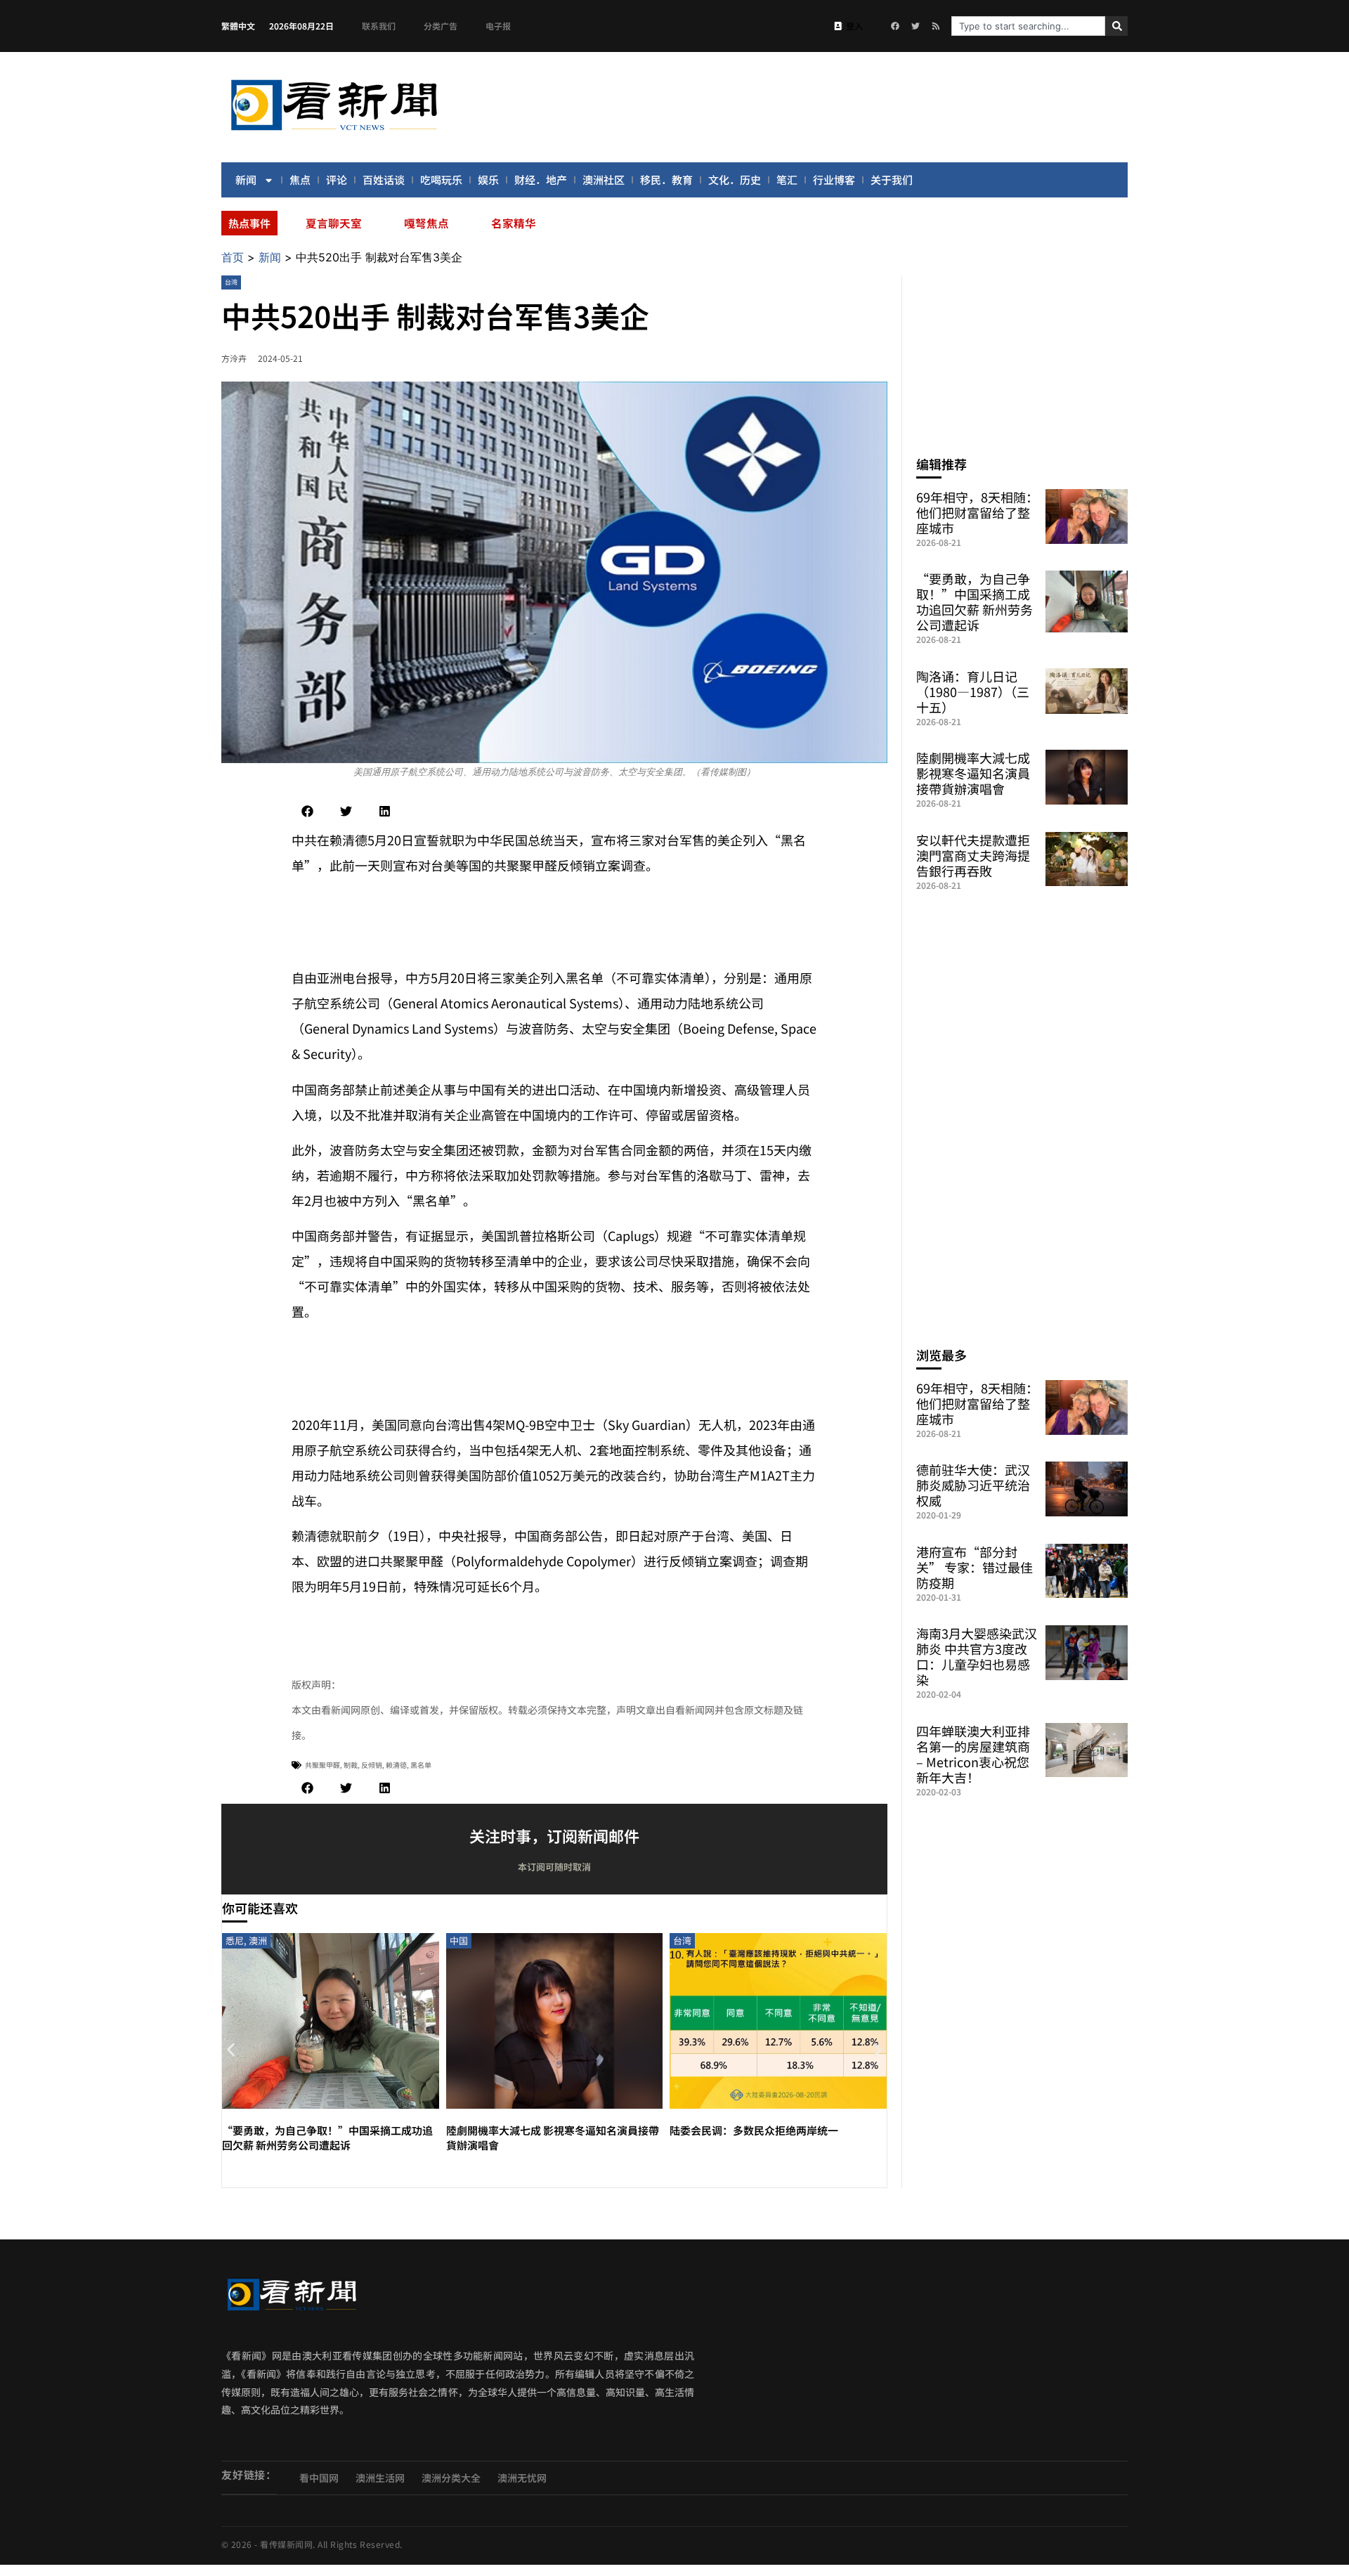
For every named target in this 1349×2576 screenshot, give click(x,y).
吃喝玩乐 (441, 180)
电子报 (498, 26)
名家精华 (514, 223)
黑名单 (421, 1765)
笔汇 (787, 180)
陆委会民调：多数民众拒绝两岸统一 (754, 2130)
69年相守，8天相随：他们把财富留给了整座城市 (977, 512)
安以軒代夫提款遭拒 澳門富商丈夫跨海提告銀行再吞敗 (973, 855)
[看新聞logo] (334, 133)
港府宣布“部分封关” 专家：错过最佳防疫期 (975, 1567)
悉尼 (235, 1940)
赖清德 (396, 1765)
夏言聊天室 (334, 223)
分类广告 (441, 26)
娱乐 (488, 180)
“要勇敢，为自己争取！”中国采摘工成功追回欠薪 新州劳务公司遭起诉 (327, 2138)
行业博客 (834, 180)
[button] (307, 811)
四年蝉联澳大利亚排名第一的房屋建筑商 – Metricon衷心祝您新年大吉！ (973, 1754)
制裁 (351, 1765)
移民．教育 (666, 180)
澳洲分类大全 (451, 2478)
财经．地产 (541, 180)
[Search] (1116, 26)
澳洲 (258, 1940)
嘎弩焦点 (426, 223)
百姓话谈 (384, 180)
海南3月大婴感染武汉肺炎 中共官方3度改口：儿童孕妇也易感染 (977, 1656)
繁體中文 (238, 26)
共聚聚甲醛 (322, 1765)
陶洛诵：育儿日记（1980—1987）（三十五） (973, 691)
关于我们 (892, 180)
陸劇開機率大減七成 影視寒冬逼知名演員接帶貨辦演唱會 (973, 773)
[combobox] (1028, 26)
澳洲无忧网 (522, 2478)
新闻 (246, 180)
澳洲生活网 (380, 2478)
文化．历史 (735, 180)
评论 (337, 180)
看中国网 (319, 2478)
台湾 (231, 282)
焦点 (300, 180)
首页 (233, 257)
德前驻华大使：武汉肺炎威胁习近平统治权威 (973, 1485)
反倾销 (372, 1765)
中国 (459, 1940)
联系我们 (379, 26)
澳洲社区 (604, 180)
